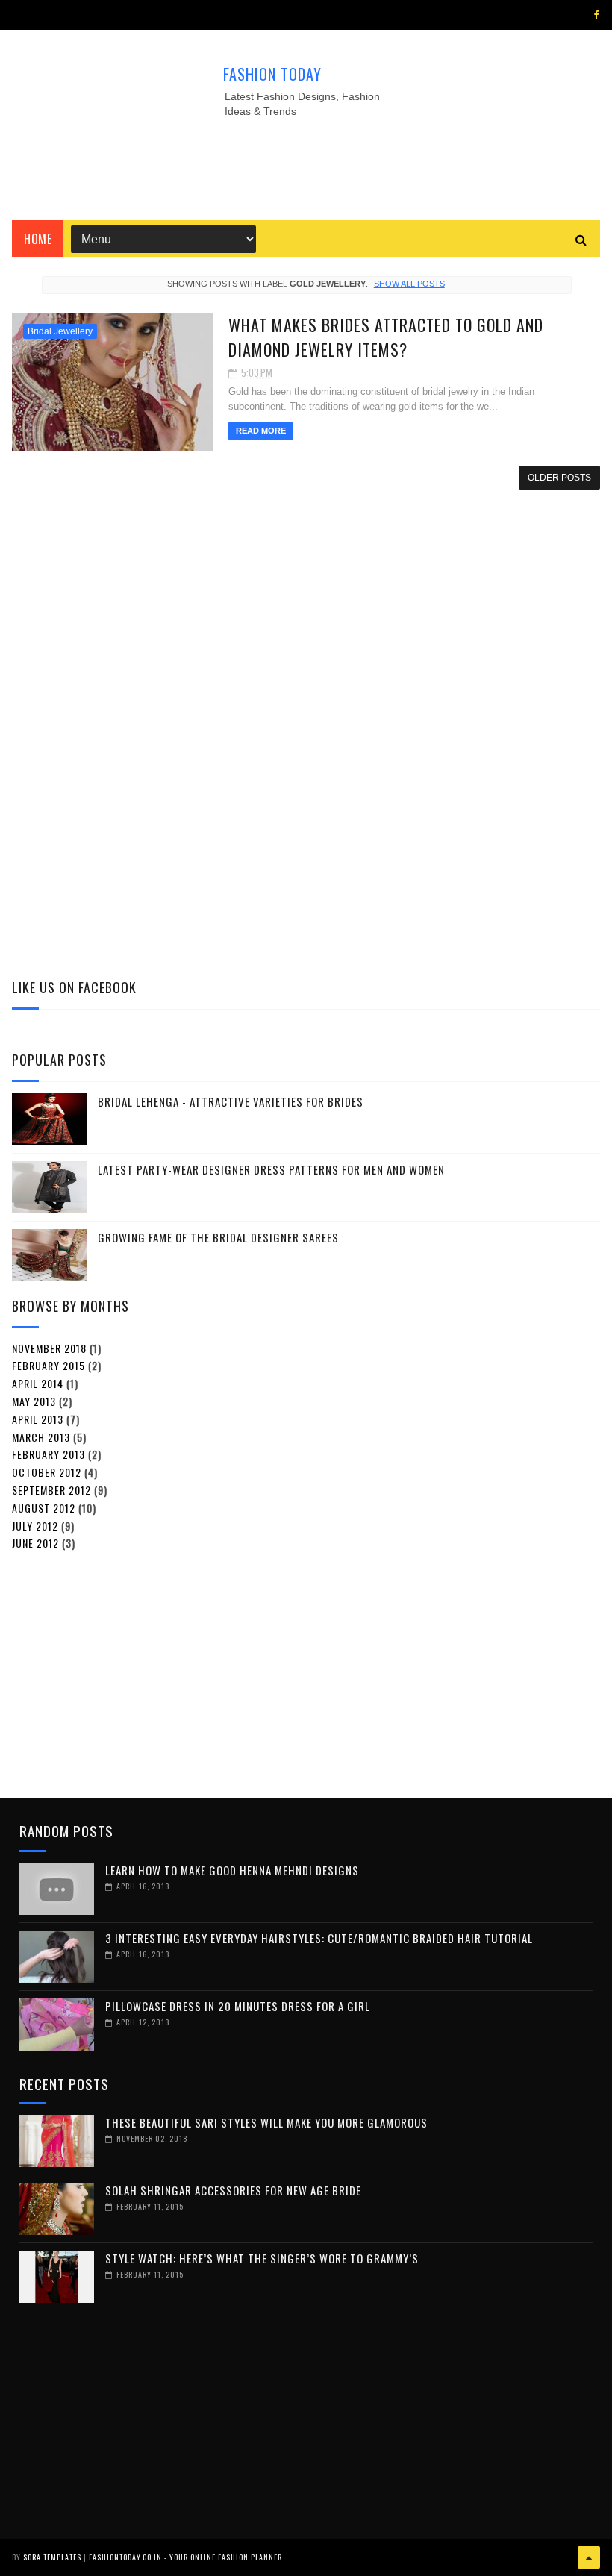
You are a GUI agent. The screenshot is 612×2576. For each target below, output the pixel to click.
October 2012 (47, 1472)
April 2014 (38, 1383)
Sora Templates (52, 2557)
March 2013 (41, 1437)
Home (38, 239)
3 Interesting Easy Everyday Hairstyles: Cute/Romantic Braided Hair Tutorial (319, 1938)
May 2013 (34, 1401)
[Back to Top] (589, 2557)
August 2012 (44, 1508)
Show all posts (409, 284)
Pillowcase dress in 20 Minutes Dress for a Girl (238, 2006)
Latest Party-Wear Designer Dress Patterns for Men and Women (271, 1169)
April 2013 (38, 1419)
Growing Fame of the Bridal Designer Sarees (218, 1237)
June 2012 (35, 1543)
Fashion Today (272, 74)
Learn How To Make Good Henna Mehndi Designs (232, 1870)
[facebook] (597, 15)
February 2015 (49, 1365)
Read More (261, 431)
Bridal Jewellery (60, 331)
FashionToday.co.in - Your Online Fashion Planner (185, 2557)
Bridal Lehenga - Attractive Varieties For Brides (231, 1101)
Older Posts (559, 478)
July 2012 (35, 1526)
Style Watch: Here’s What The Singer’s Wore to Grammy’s (262, 2258)
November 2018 (49, 1348)
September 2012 (51, 1490)
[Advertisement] (306, 164)
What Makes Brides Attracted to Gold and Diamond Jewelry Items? (386, 337)
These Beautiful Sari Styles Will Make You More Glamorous (266, 2122)
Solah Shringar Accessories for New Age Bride (233, 2190)
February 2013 (49, 1454)
